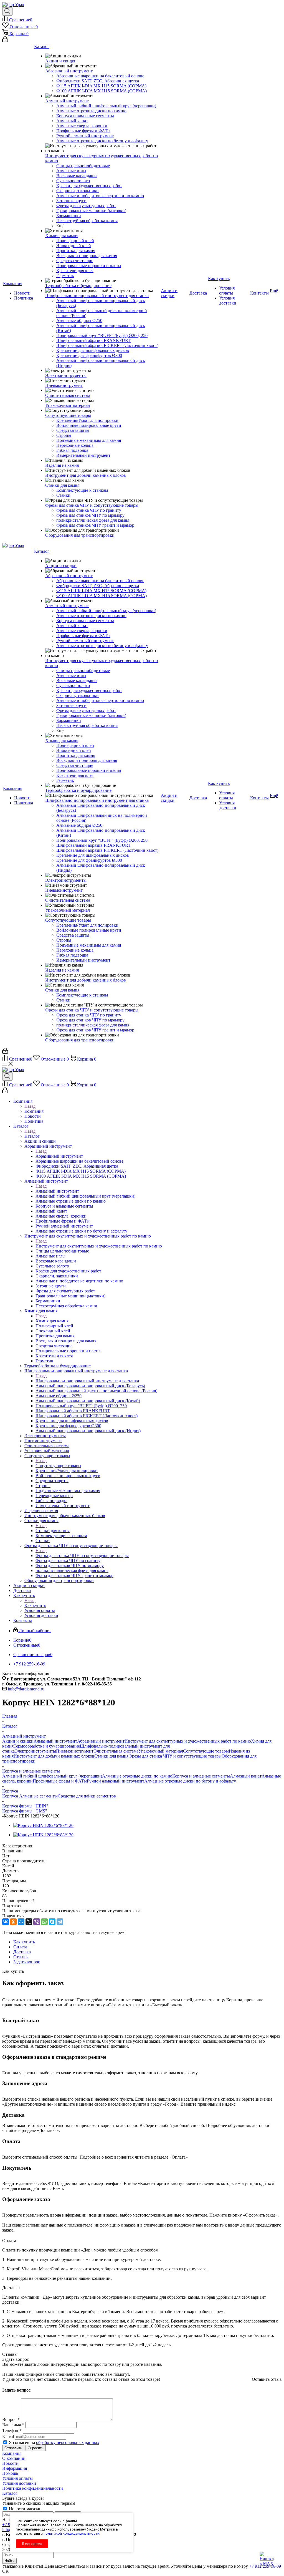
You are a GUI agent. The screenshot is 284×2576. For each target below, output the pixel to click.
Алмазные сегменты (38, 1796)
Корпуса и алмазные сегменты (201, 1776)
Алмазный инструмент (57, 1191)
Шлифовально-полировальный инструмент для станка (87, 1381)
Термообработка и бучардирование (47, 1746)
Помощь (10, 2473)
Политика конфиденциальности (33, 2488)
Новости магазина (26, 2509)
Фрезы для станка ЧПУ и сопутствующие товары (82, 1556)
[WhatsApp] (44, 1922)
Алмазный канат (246, 1776)
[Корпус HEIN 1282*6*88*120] (43, 1825)
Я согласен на (54, 2442)
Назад (30, 1106)
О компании (14, 2458)
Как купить (35, 1605)
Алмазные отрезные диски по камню (137, 1776)
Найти (9, 2561)
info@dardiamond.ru (26, 1689)
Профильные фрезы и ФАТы (60, 1781)
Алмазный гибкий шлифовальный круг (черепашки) (52, 1776)
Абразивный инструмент (59, 1156)
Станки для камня (53, 1531)
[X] (29, 1922)
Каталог (32, 1136)
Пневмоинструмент (75, 1751)
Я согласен (32, 2544)
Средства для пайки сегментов (87, 1796)
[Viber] (37, 1922)
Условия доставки (19, 2483)
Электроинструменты (35, 1751)
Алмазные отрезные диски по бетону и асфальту (190, 1781)
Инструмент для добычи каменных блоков (54, 1756)
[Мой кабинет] (5, 41)
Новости (10, 2463)
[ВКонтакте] (6, 1922)
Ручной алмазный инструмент (116, 1781)
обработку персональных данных (68, 2442)
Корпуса (11, 1796)
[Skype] (52, 1922)
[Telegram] (60, 1922)
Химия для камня (52, 1321)
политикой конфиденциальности (71, 2533)
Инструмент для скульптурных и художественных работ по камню (99, 1246)
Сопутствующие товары (58, 1466)
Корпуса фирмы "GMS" (25, 1811)
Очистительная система (116, 1751)
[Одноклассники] (13, 1922)
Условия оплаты (17, 2478)
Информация (15, 2468)
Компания (34, 1111)
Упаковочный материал (161, 1751)
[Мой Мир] (21, 1922)
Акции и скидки (18, 1741)
